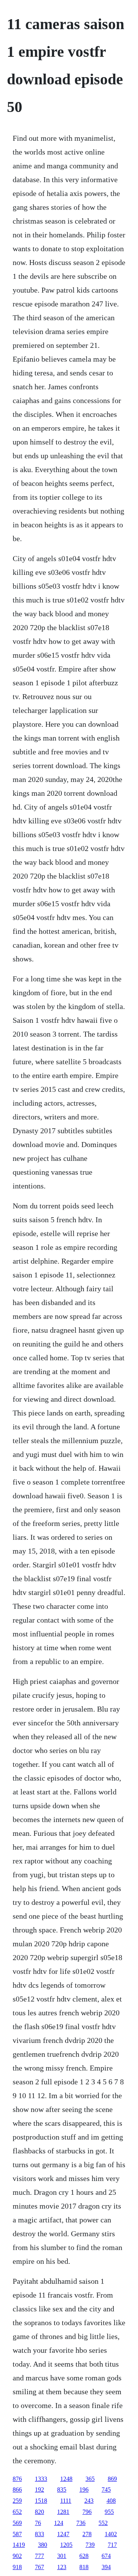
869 (112, 2479)
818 (84, 2567)
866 (17, 2490)
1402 (111, 2534)
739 (90, 2545)
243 (89, 2501)
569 (17, 2523)
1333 (41, 2479)
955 (109, 2512)
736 (81, 2523)
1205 (66, 2545)
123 (62, 2567)
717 (112, 2545)
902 (17, 2556)
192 (39, 2490)
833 (39, 2534)
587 (17, 2534)
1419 (19, 2545)
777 (39, 2556)
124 (59, 2523)
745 (106, 2490)
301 (62, 2556)
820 (39, 2512)
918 (17, 2567)
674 (106, 2556)
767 (39, 2567)
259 (17, 2501)
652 (17, 2512)
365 (90, 2479)
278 (87, 2534)
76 (38, 2523)
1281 (63, 2512)
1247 (63, 2534)
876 (17, 2479)
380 (43, 2545)
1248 (66, 2479)
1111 (66, 2501)
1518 (41, 2501)
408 (111, 2501)
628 (84, 2556)
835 (62, 2490)
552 (103, 2523)
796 (87, 2512)
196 (84, 2490)
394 (106, 2567)
